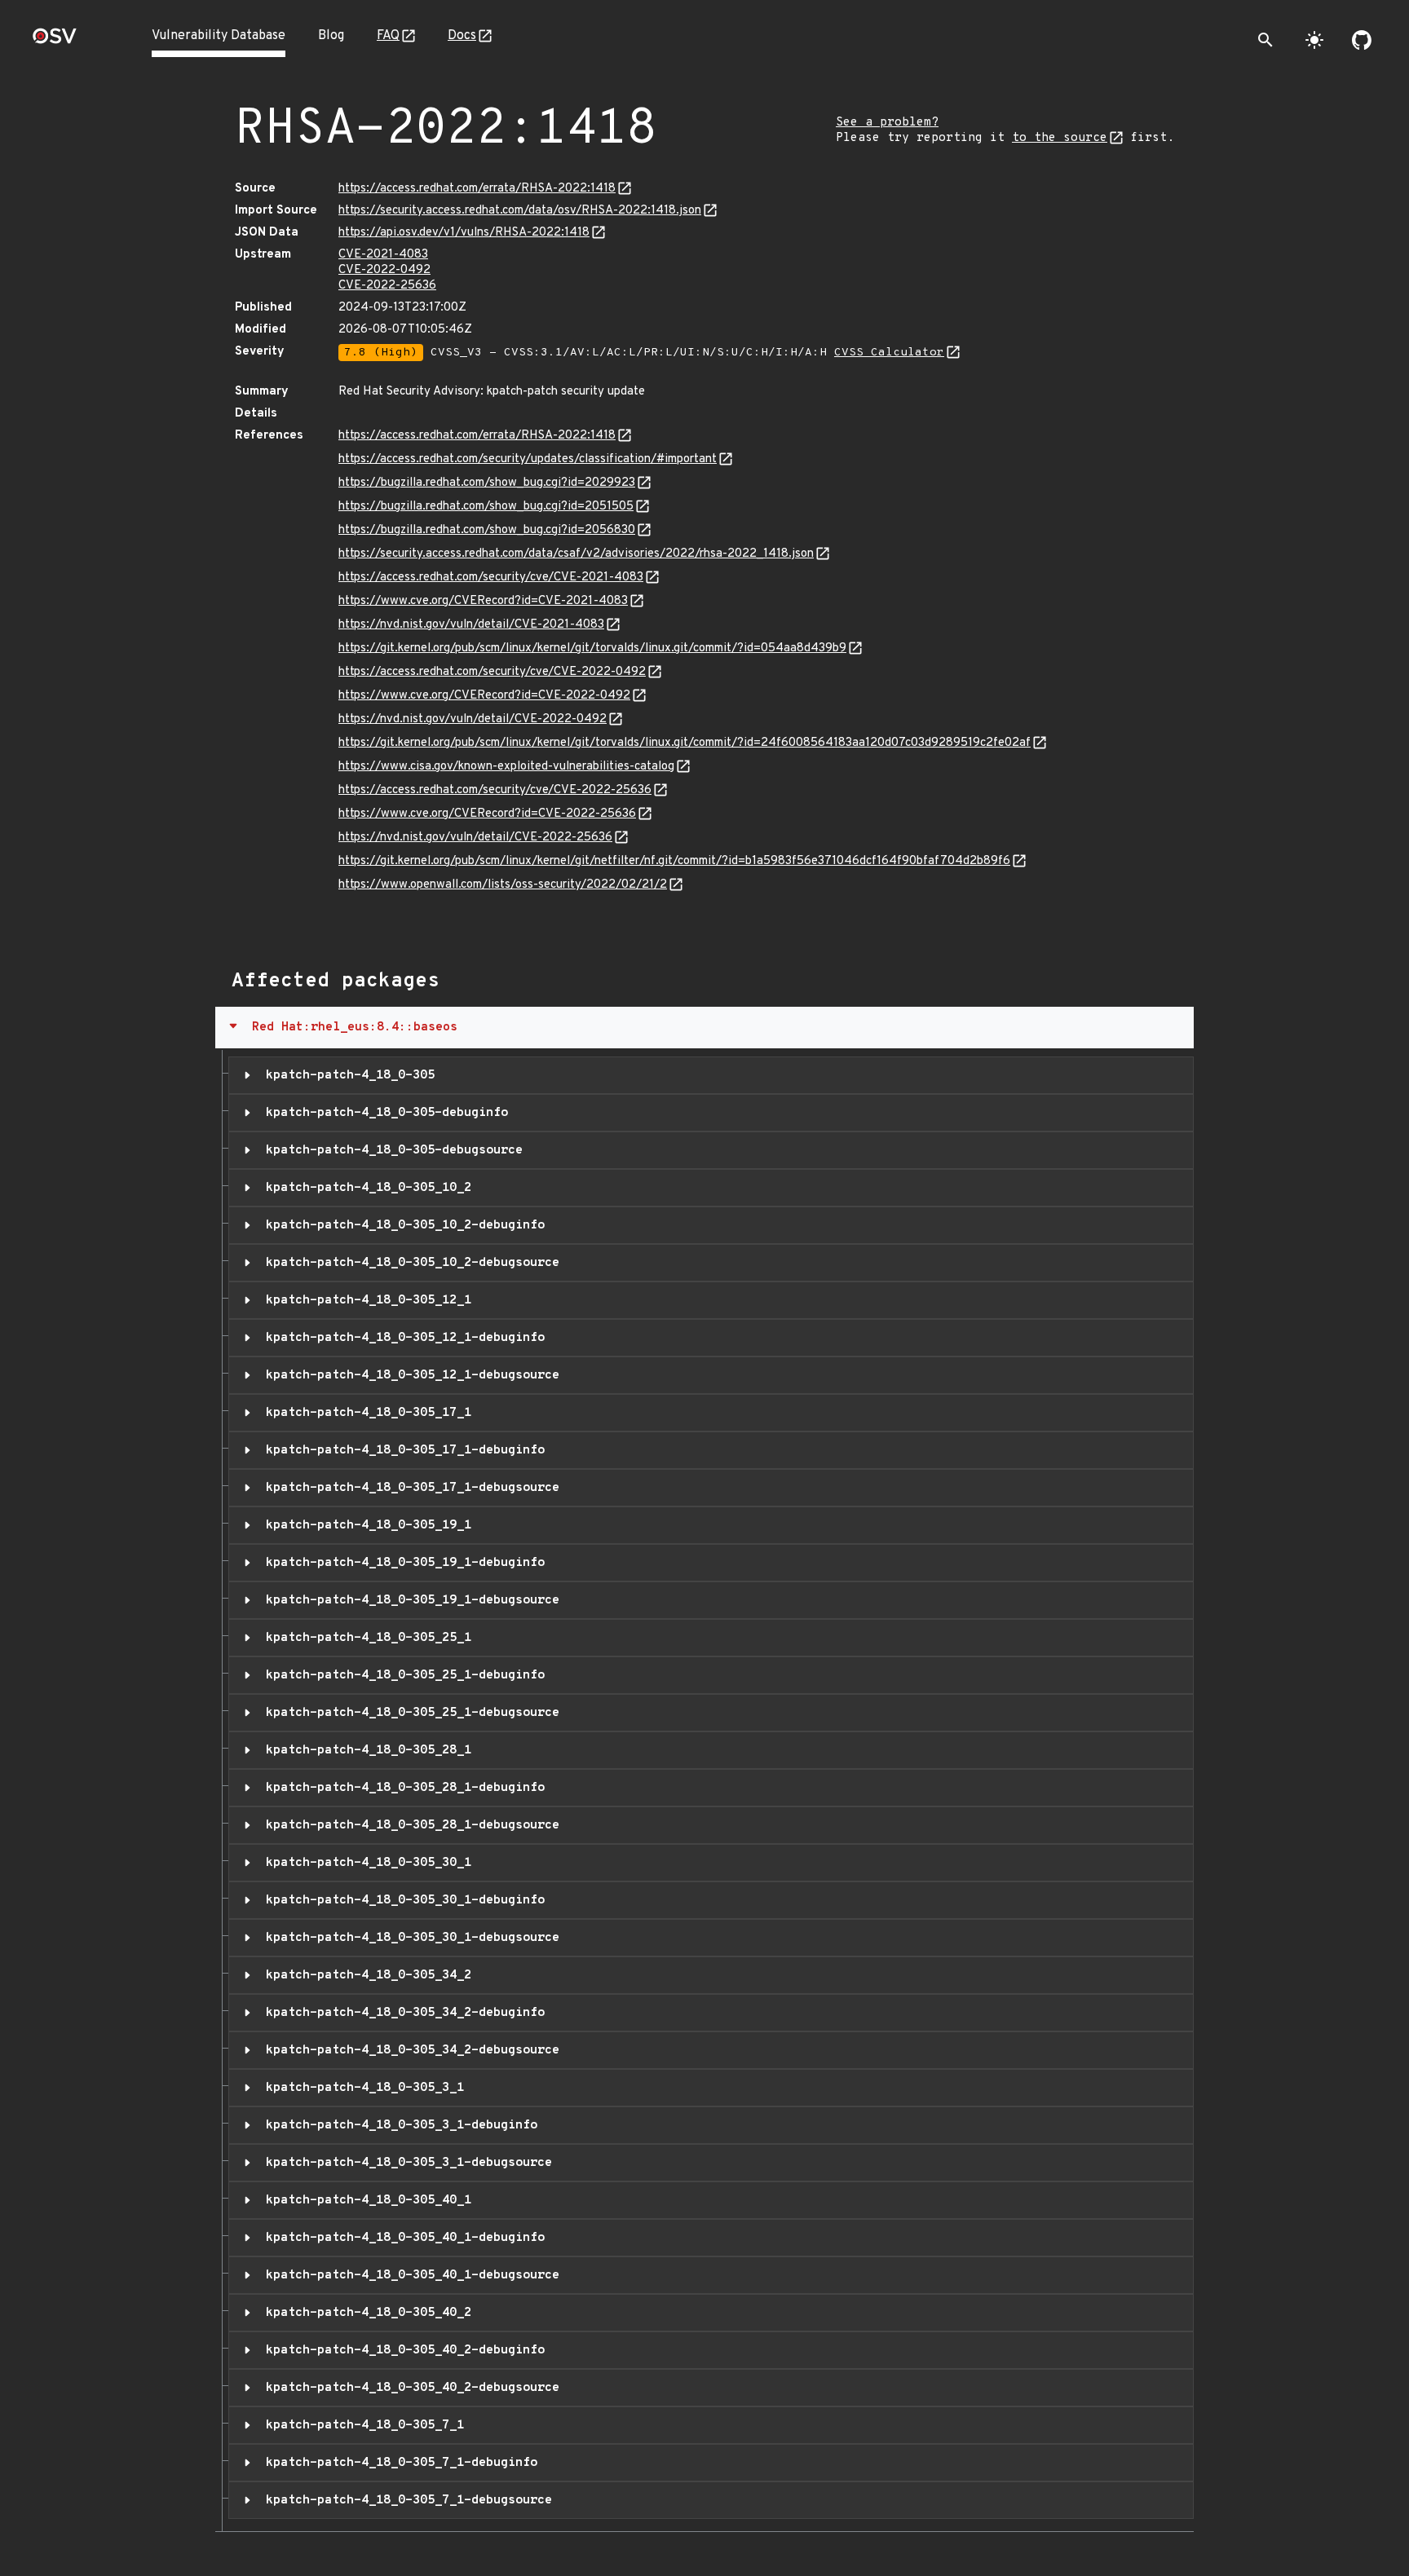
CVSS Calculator (889, 353)
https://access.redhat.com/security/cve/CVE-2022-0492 (492, 672)
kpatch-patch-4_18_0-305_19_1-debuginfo (402, 1563)
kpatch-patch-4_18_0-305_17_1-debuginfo (402, 1450)
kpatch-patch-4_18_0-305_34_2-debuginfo (402, 2013)
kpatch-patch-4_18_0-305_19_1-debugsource (409, 1600)
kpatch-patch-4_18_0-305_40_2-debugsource (409, 2388)
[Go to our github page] (1362, 40)
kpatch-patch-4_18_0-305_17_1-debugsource (409, 1488)
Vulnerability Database (219, 36)
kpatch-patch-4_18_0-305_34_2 (365, 1975)
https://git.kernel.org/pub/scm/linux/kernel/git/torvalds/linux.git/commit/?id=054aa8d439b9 (592, 648)
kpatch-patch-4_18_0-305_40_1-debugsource (409, 2275)
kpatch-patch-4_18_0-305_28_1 (365, 1750)
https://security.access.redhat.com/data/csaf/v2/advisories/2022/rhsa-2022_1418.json (576, 554)
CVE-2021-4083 (383, 255)
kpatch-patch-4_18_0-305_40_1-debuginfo (402, 2238)
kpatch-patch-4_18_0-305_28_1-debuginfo (402, 1788)
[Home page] (55, 41)
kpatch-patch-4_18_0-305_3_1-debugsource (405, 2163)
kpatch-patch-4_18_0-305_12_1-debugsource (409, 1375)
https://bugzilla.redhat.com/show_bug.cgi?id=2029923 (487, 483)
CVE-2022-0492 (384, 270)
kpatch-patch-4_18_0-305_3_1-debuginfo (398, 2125)
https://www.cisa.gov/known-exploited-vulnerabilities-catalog (506, 767)
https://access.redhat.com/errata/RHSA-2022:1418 (477, 189)
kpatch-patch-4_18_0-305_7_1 (361, 2425)
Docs (462, 36)
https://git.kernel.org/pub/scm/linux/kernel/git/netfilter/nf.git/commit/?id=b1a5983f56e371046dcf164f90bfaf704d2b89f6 (674, 861)
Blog (331, 36)
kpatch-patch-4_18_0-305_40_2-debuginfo (402, 2350)
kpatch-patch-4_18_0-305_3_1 (361, 2088)
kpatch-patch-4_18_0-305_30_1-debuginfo (402, 1900)
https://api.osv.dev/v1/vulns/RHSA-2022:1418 (464, 233)
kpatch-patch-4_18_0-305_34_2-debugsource (409, 2050)
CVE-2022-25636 (387, 286)
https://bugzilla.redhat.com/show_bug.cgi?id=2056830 (487, 530)
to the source (1060, 138)
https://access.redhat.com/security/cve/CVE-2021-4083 (491, 578)
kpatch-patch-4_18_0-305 (347, 1075)
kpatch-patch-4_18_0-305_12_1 (365, 1300)
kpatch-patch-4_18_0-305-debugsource (391, 1150)
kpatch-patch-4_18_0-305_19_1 (365, 1525)
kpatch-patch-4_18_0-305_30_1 (365, 1863)
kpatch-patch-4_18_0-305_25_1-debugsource (409, 1713)
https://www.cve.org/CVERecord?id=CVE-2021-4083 (483, 601)
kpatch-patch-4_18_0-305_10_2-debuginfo (402, 1225)
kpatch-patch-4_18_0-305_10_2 (365, 1188)
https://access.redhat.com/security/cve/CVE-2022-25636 (495, 790)
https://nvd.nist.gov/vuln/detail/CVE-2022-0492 (473, 719)
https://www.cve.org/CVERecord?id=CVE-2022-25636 (487, 814)
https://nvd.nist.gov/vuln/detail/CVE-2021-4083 (471, 625)
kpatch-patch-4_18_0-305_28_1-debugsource (409, 1825)
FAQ (388, 36)
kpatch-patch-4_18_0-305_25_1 (365, 1638)
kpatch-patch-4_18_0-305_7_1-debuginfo (398, 2463)
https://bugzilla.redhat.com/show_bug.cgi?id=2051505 (486, 507)
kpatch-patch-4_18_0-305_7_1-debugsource (405, 2500)
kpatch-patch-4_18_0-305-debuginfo (383, 1113)
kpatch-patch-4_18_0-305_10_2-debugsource (409, 1263)
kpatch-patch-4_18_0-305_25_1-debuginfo (402, 1675)
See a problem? (887, 123)
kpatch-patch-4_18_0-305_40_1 (365, 2200)
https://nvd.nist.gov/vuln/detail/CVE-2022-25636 (475, 838)
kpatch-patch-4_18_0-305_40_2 (365, 2313)
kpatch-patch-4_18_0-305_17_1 (365, 1413)
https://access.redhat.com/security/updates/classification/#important (528, 459)
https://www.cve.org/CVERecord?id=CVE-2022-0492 (484, 696)
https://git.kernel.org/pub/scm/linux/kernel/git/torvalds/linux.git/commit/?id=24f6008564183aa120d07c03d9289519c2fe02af (685, 743)
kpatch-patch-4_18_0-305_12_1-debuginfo (402, 1338)
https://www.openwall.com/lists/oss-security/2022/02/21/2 (503, 885)
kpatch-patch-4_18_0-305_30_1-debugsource (409, 1938)
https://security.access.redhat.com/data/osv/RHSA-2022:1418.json (520, 211)
